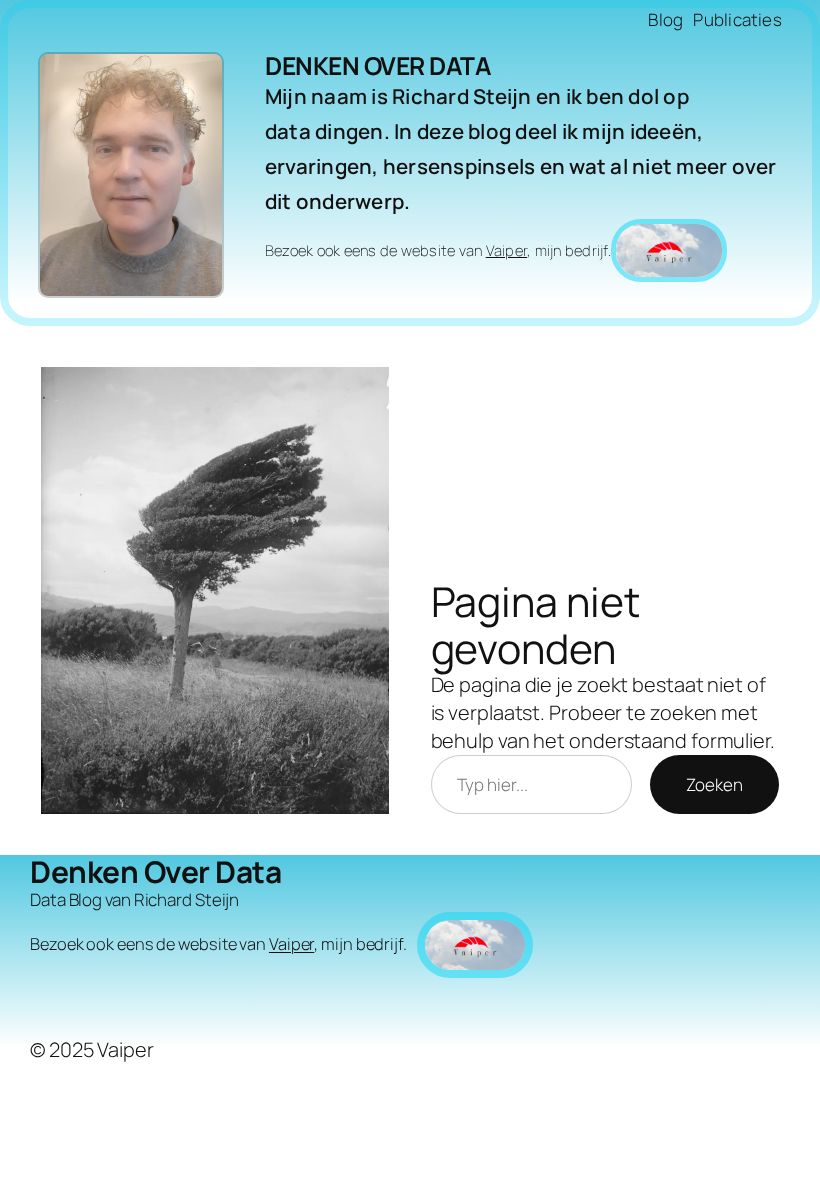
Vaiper (506, 250)
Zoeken (714, 784)
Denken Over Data (377, 65)
